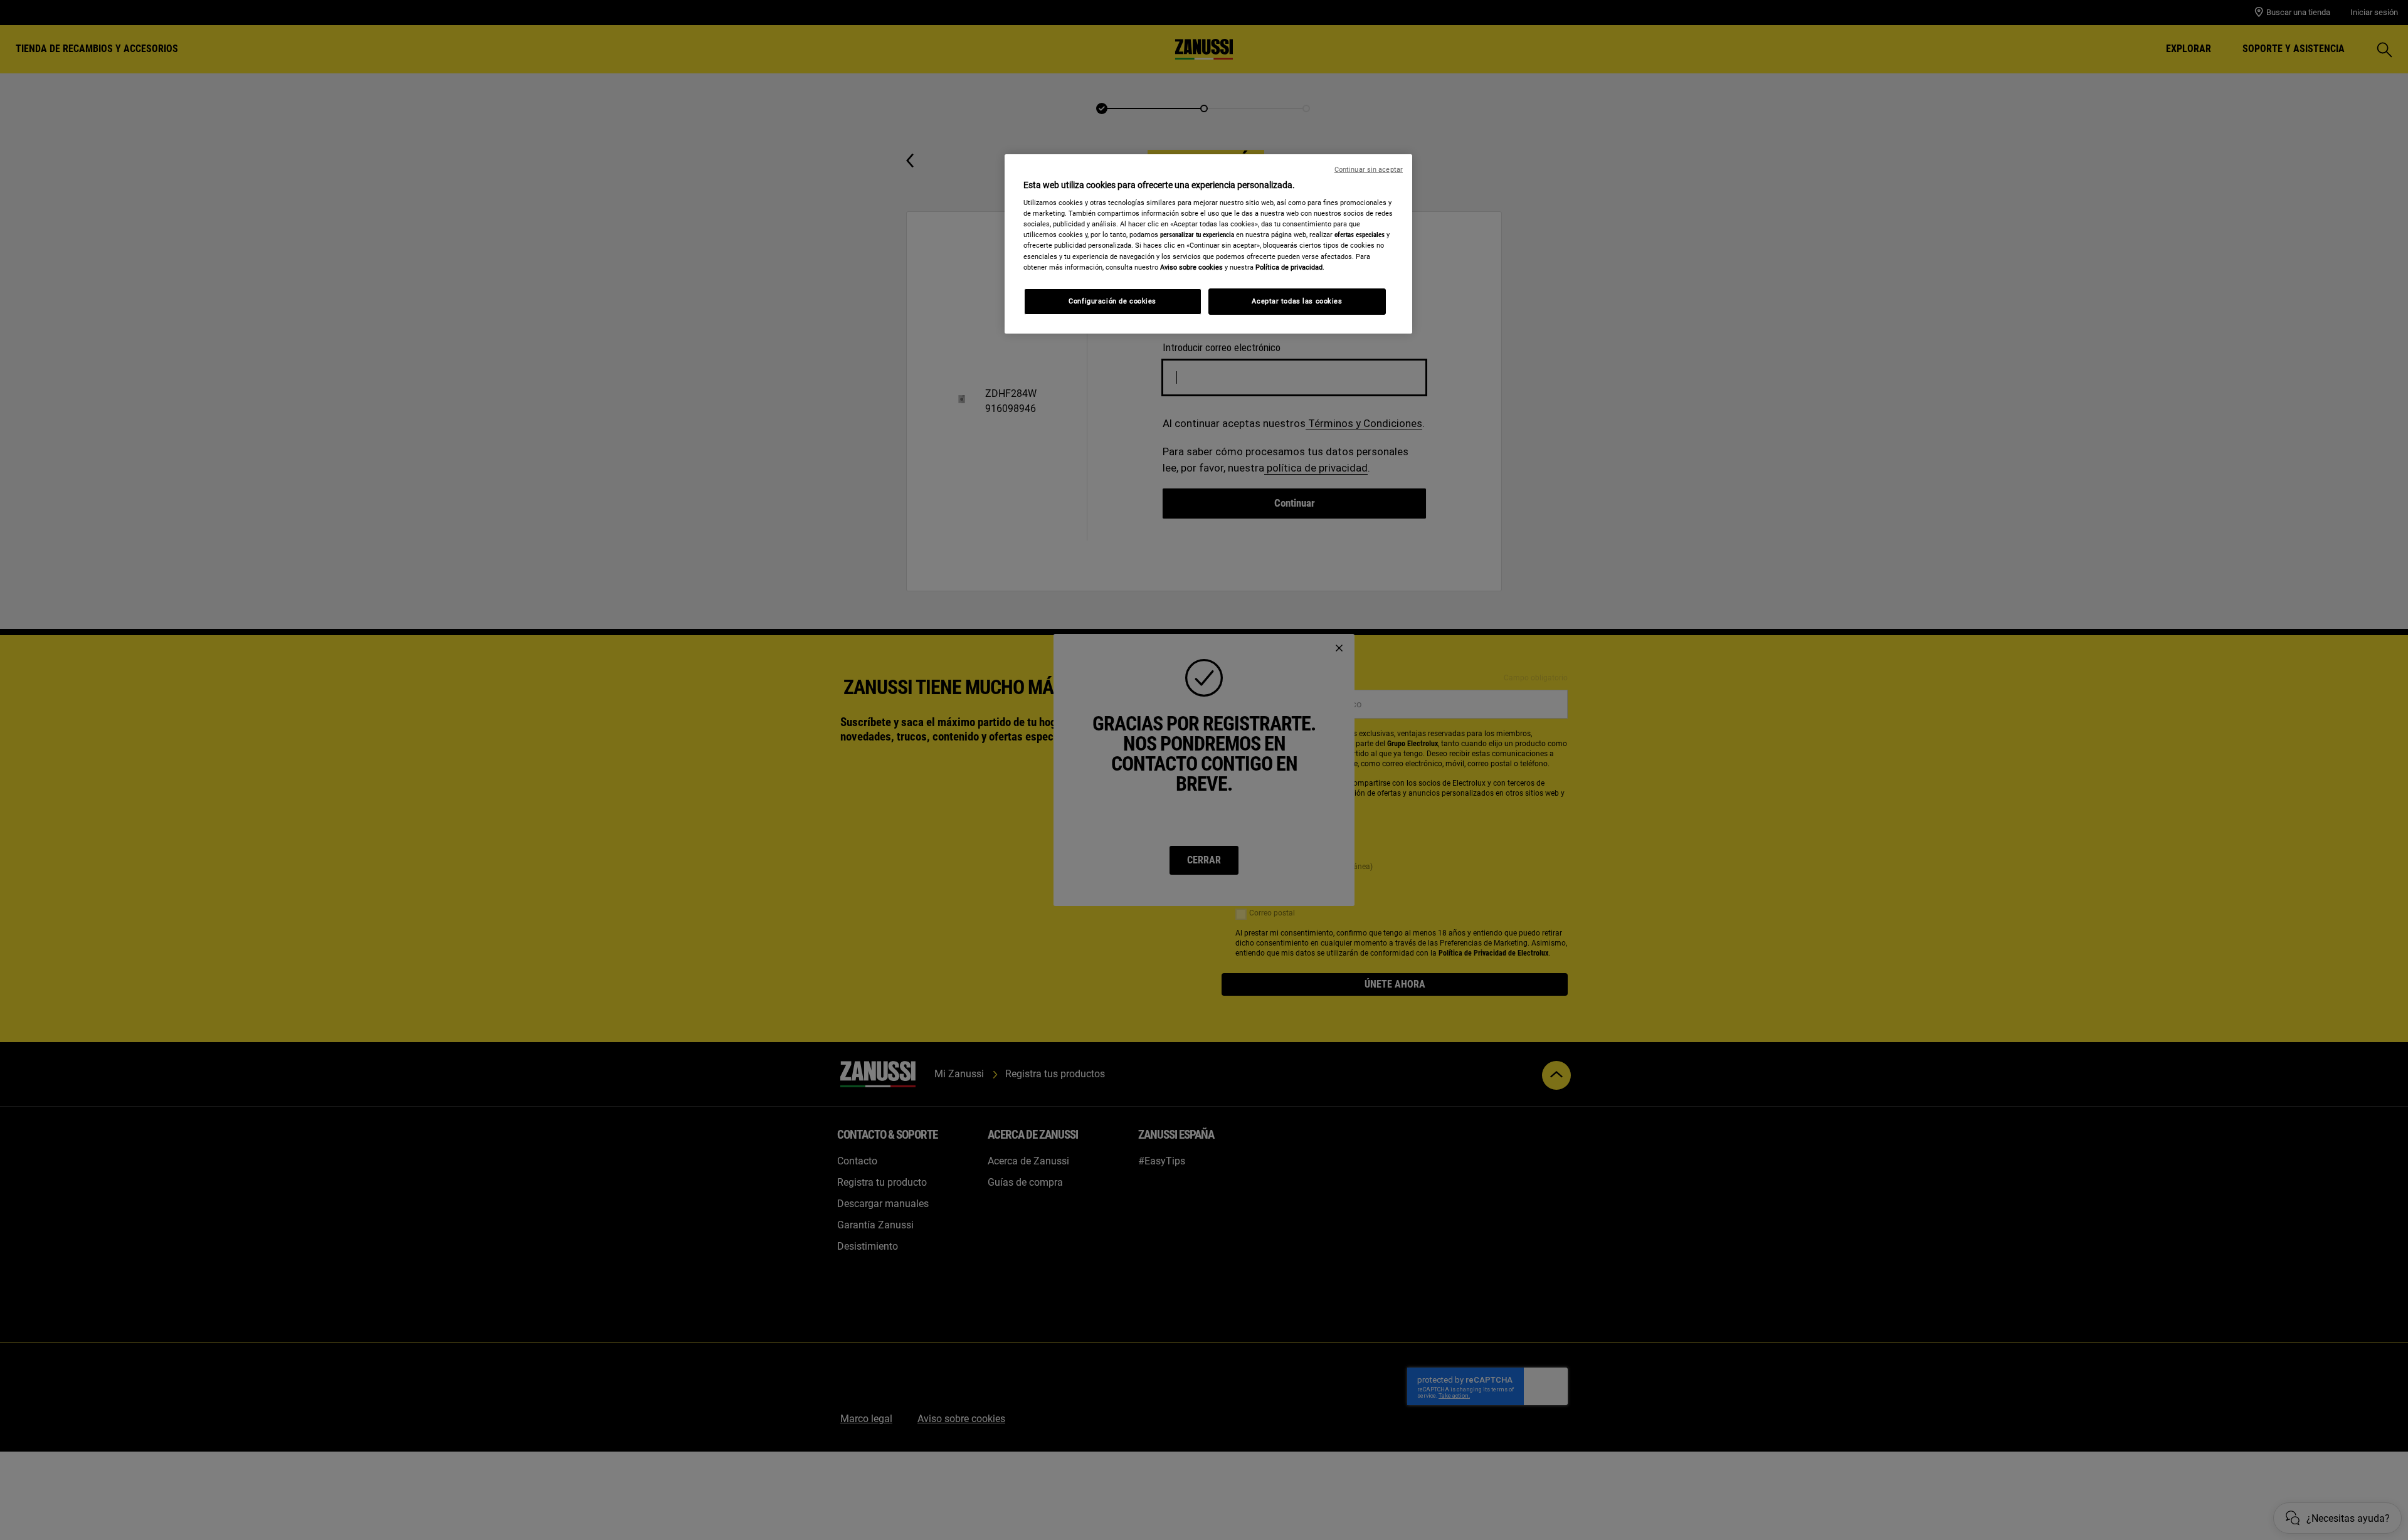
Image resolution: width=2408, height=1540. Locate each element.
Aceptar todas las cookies (1297, 301)
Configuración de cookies (1112, 301)
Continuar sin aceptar (1369, 170)
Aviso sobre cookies (1191, 267)
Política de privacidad (1289, 267)
